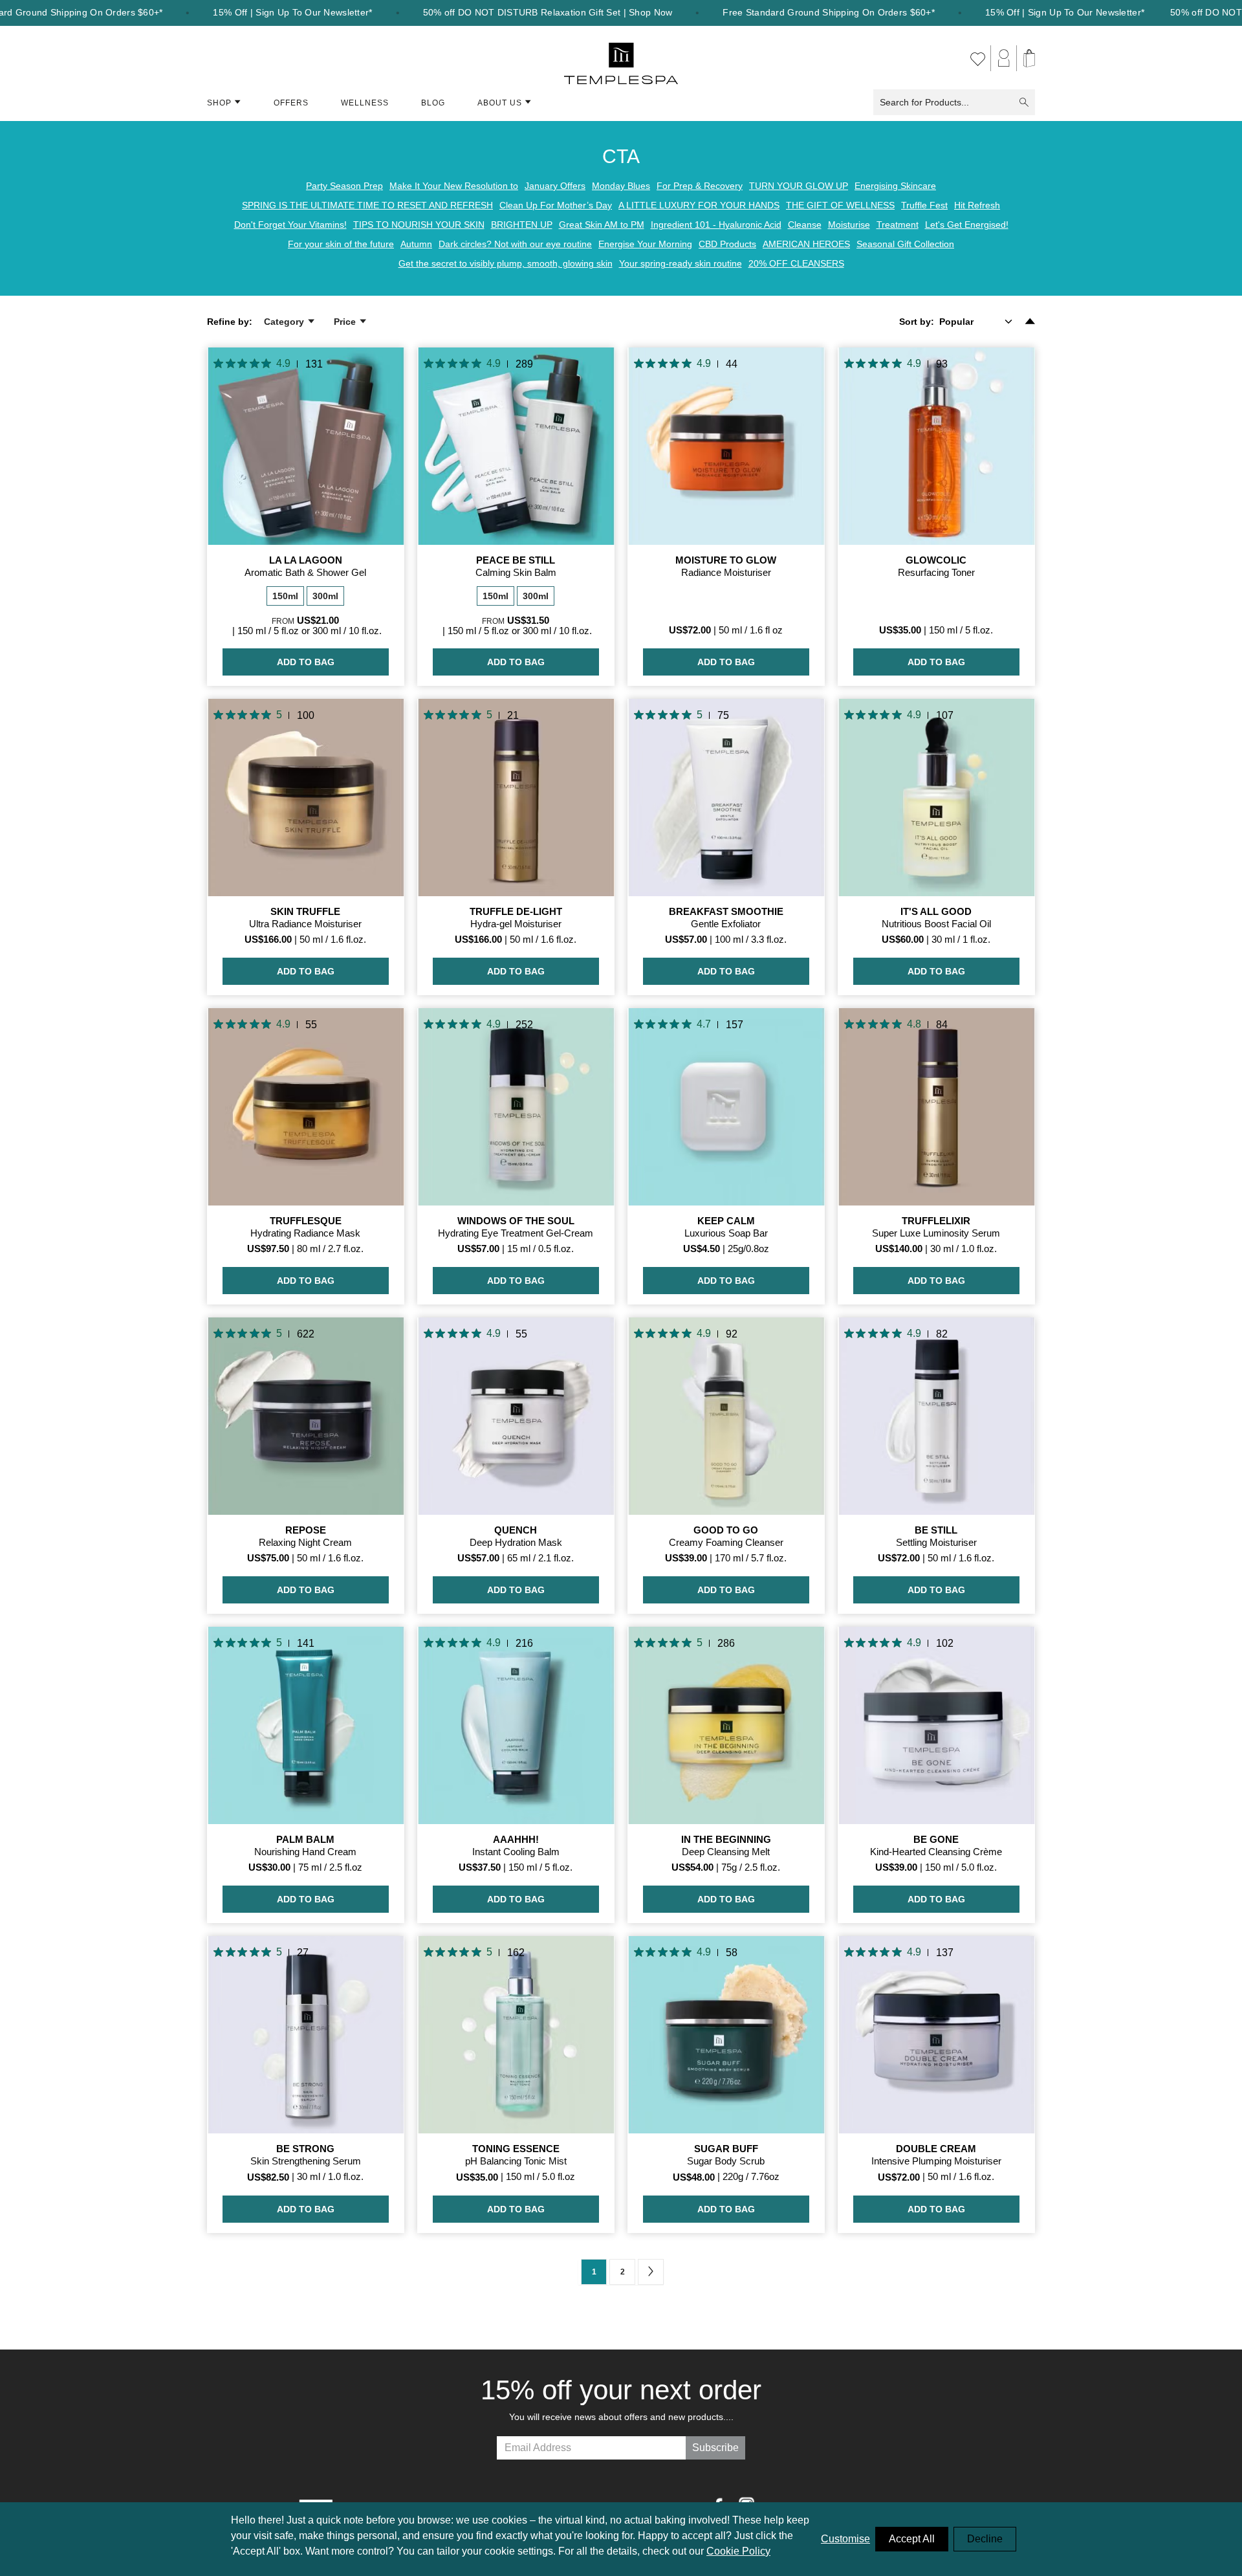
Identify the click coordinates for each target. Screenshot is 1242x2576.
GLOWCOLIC (936, 560)
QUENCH (516, 1530)
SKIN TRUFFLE (305, 911)
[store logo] (621, 58)
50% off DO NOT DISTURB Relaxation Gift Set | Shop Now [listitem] (548, 13)
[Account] (1004, 58)
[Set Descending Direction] (1030, 322)
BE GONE (936, 1839)
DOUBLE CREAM (936, 2149)
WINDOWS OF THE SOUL (516, 1221)
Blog (433, 103)
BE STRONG (305, 2149)
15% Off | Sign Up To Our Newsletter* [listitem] (292, 13)
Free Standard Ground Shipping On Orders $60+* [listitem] (829, 13)
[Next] (651, 2272)
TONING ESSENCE (516, 2149)
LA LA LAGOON (306, 560)
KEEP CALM (726, 1221)
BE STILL (936, 1530)
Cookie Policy (738, 2551)
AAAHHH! (516, 1839)
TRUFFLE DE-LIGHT (516, 911)
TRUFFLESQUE (306, 1221)
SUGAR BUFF (726, 2149)
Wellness (365, 103)
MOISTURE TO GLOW (726, 560)
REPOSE (306, 1530)
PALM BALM (305, 1839)
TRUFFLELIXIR (936, 1221)
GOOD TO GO (726, 1530)
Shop (219, 103)
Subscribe (715, 2448)
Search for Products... (924, 102)
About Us (500, 103)
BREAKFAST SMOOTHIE (726, 911)
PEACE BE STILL (516, 560)
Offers (291, 103)
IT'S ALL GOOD (936, 911)
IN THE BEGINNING (726, 1839)
